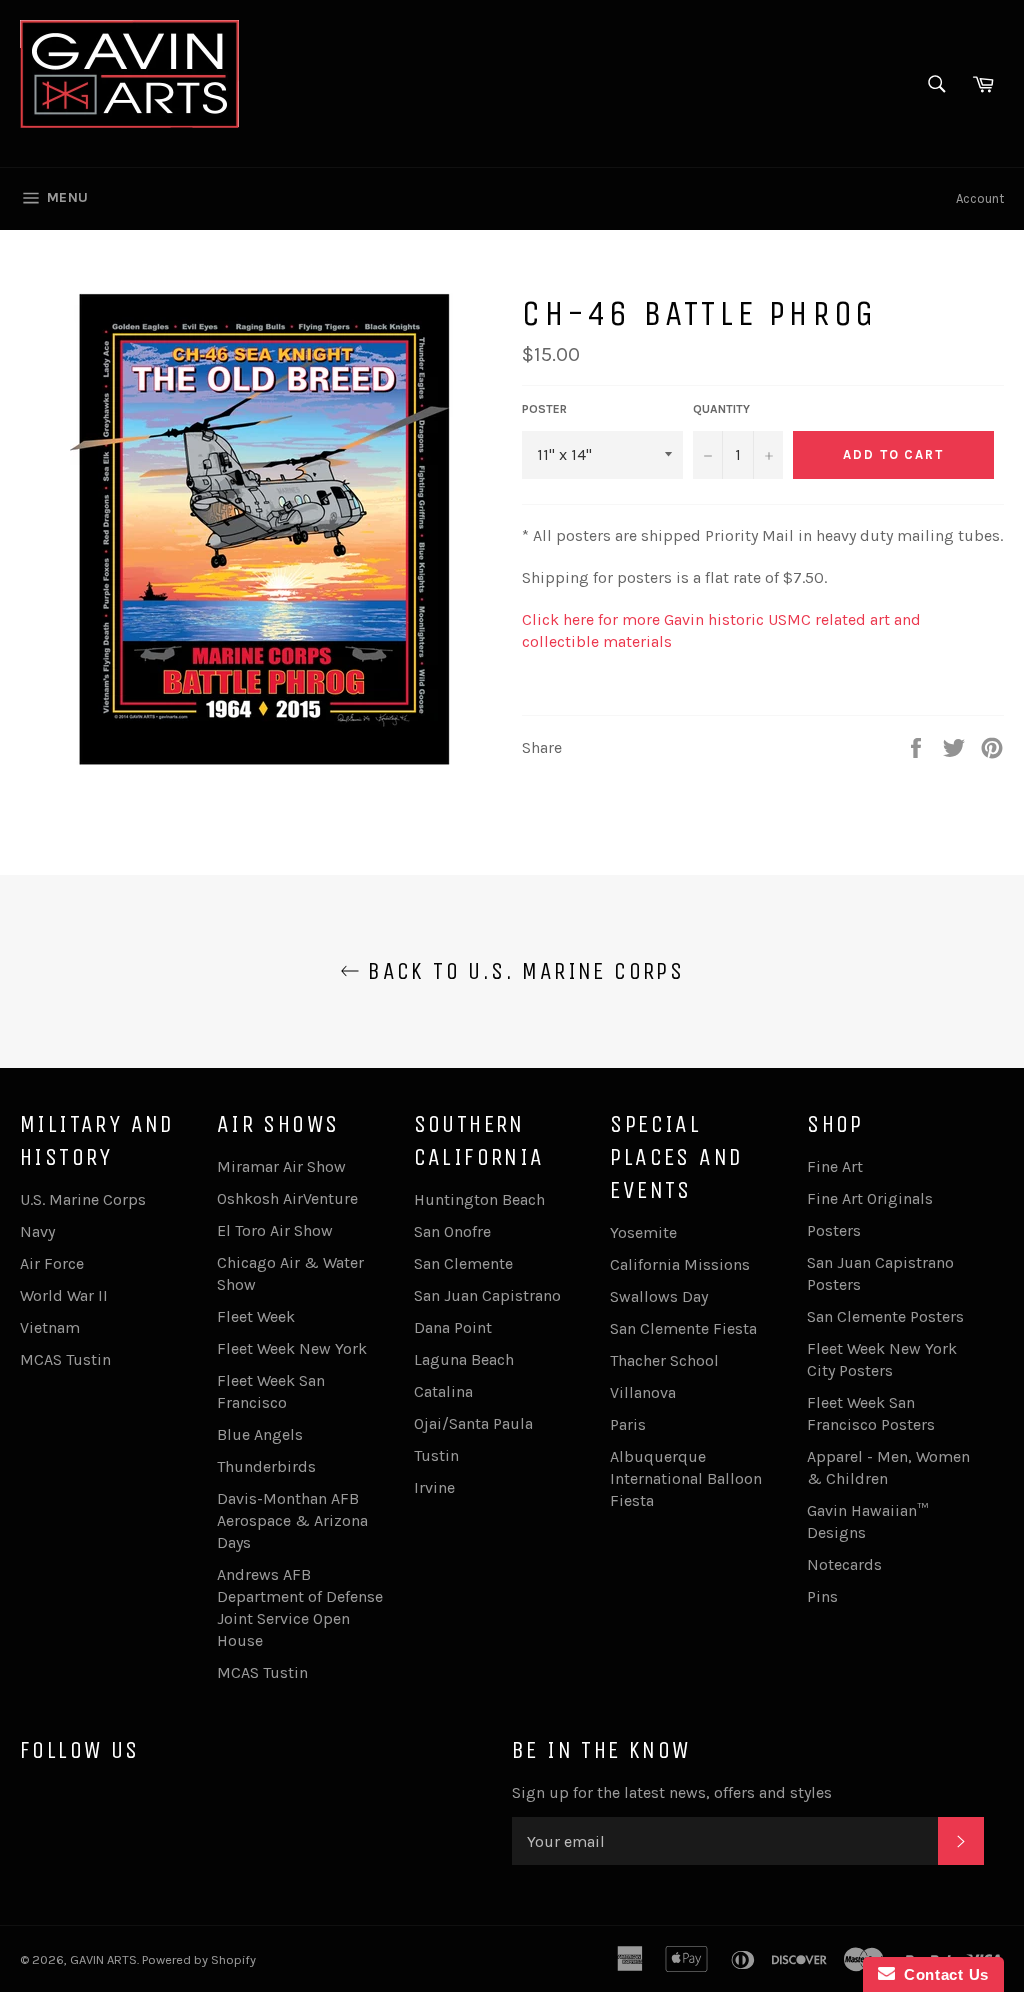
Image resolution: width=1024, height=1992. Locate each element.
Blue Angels (260, 1434)
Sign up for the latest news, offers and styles (672, 1792)
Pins (822, 1596)
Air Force (52, 1263)
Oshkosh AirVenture (287, 1198)
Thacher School (664, 1360)
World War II (64, 1295)
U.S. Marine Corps (83, 1199)
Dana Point (453, 1327)
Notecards (844, 1564)
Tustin (436, 1455)
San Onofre (452, 1231)
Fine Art (835, 1166)
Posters (834, 1230)
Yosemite (643, 1232)
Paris (628, 1424)
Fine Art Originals (870, 1198)
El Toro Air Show (275, 1230)
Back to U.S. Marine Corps (522, 971)
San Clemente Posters (885, 1316)
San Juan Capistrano (487, 1295)
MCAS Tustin (65, 1359)
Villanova (643, 1392)
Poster (544, 409)
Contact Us (942, 1974)
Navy (37, 1231)
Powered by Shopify (199, 1959)
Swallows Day (659, 1296)
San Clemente (463, 1263)
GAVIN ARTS (103, 1959)
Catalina (443, 1391)
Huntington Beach (479, 1199)
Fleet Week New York (292, 1348)
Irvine (434, 1487)
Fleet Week (256, 1316)
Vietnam (50, 1327)
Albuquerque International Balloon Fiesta (686, 1478)
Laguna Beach (464, 1359)
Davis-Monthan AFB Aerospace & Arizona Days (292, 1520)
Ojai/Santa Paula (473, 1423)
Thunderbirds (266, 1466)
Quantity (721, 409)
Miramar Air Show (281, 1166)
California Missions (680, 1264)
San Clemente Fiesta (683, 1328)
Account (980, 198)
